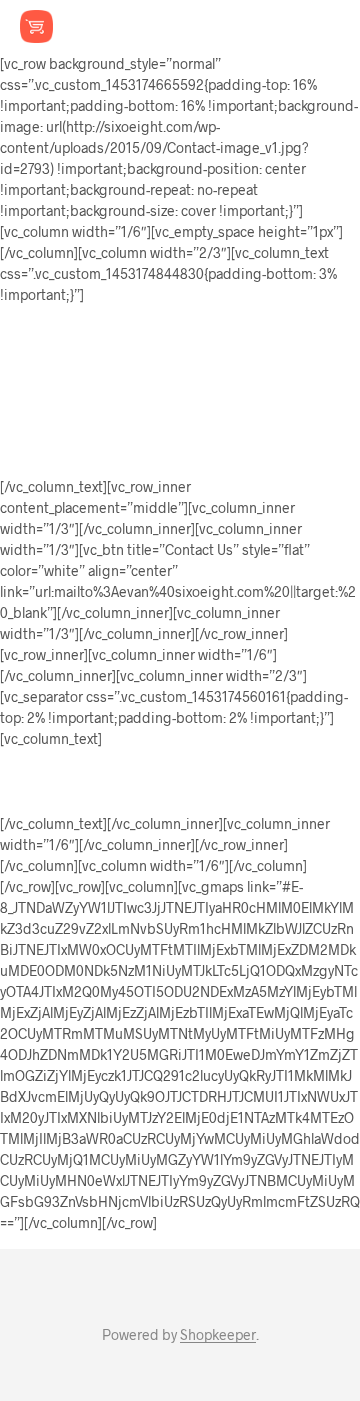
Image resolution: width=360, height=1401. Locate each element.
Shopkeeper (218, 1335)
